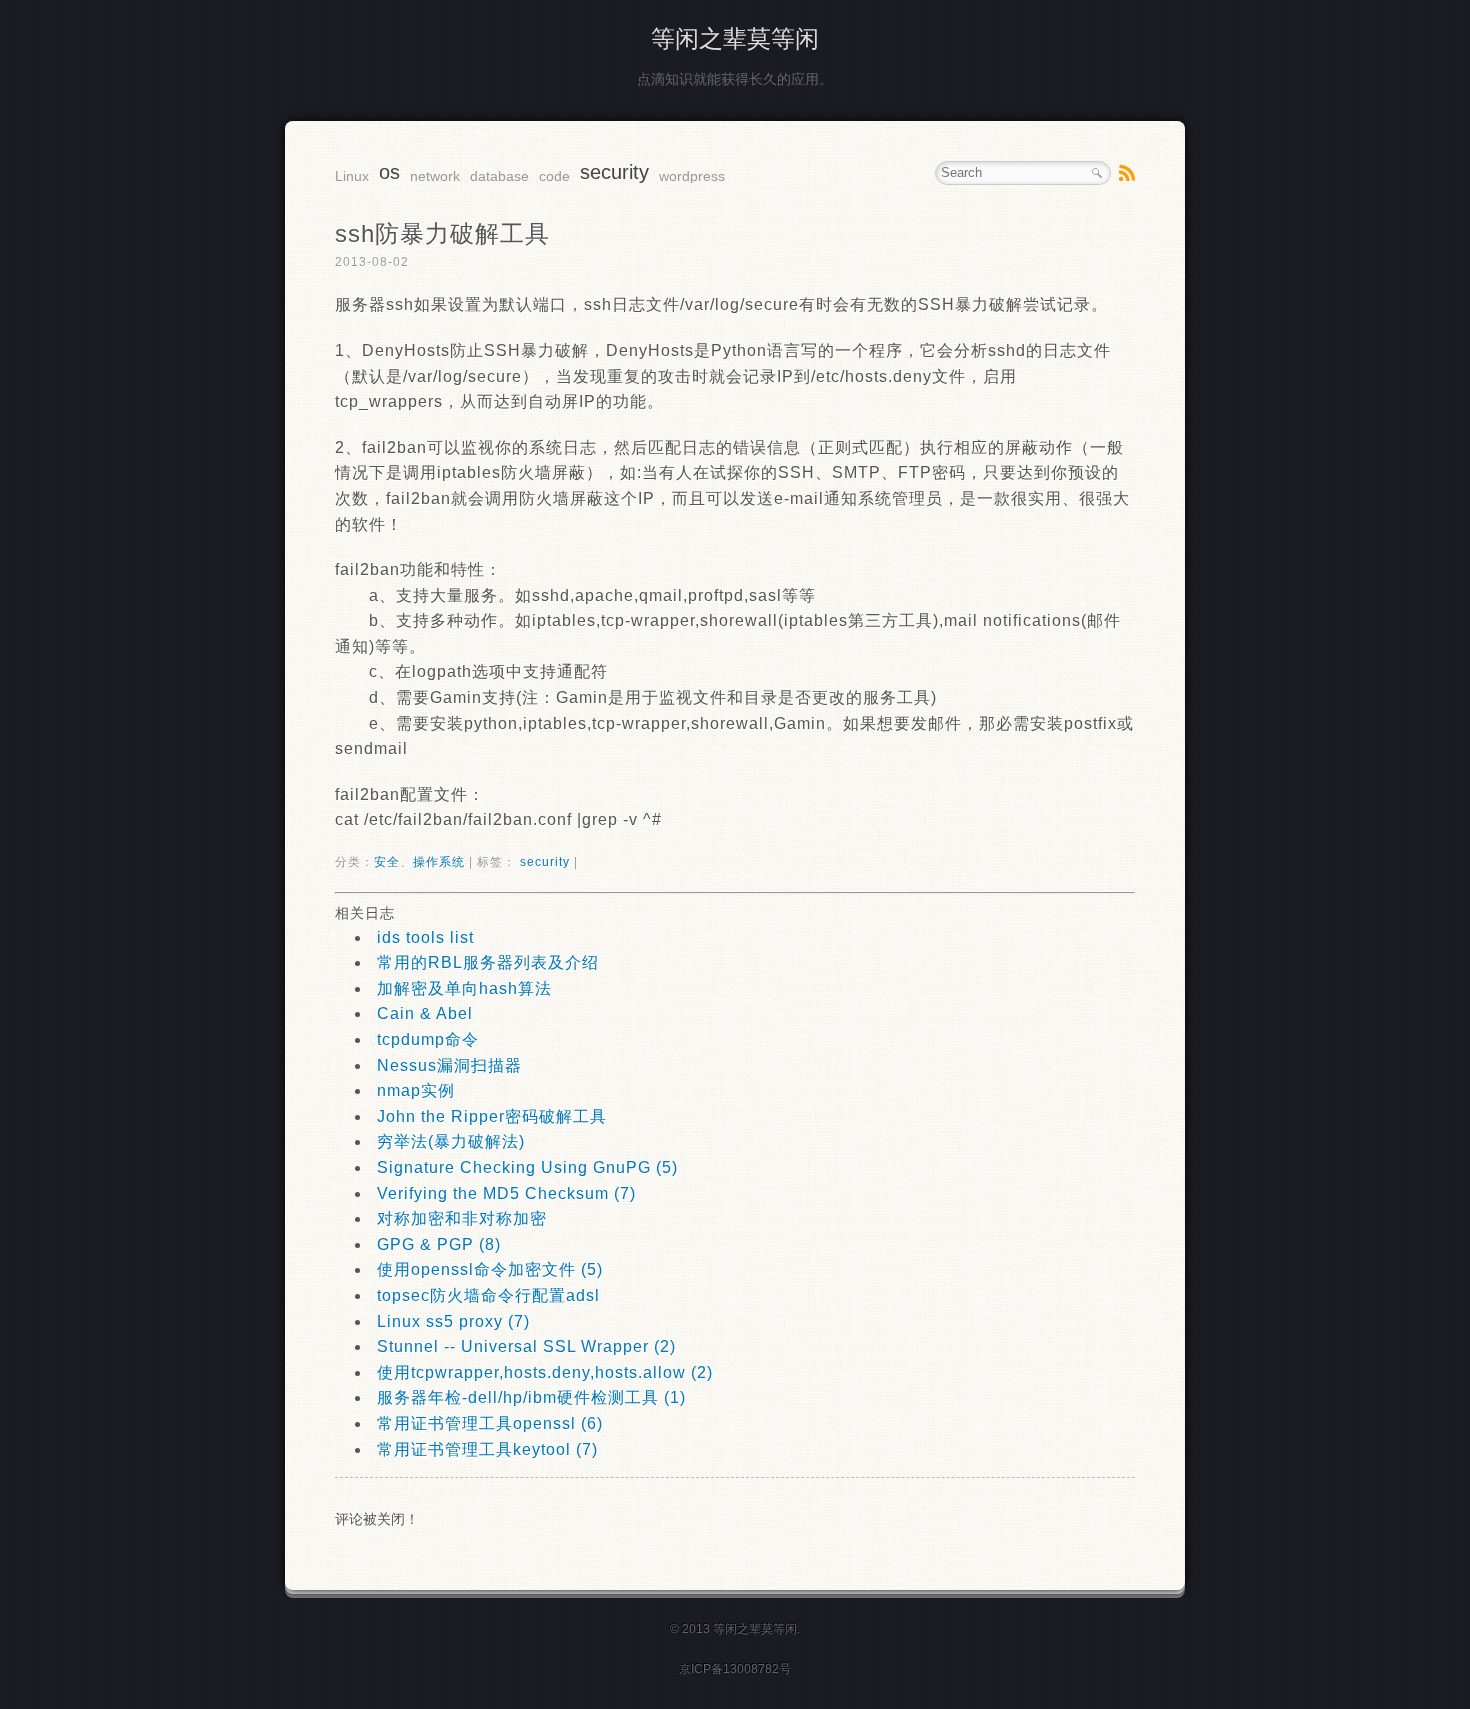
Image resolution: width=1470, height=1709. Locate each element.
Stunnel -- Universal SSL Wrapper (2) (526, 1346)
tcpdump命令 (428, 1039)
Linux (352, 176)
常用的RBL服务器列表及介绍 (488, 962)
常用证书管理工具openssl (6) (490, 1423)
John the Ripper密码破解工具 (492, 1116)
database (499, 176)
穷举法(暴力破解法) (451, 1141)
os (389, 172)
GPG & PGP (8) (439, 1244)
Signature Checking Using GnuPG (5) (527, 1167)
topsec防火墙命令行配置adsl (488, 1295)
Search (1097, 173)
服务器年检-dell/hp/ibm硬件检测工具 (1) (531, 1397)
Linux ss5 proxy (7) (453, 1321)
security (614, 172)
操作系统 (439, 862)
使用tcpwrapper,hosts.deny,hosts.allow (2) (545, 1372)
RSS (1127, 173)
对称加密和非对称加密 (462, 1218)
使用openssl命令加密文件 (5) (490, 1269)
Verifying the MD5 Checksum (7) (506, 1193)
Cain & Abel (425, 1013)
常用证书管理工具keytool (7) (487, 1449)
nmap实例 (416, 1090)
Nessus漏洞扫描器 (449, 1065)
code (554, 176)
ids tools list (425, 937)
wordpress (692, 176)
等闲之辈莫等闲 (735, 38)
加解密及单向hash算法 (464, 988)
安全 (387, 862)
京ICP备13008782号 (735, 1669)
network (435, 176)
